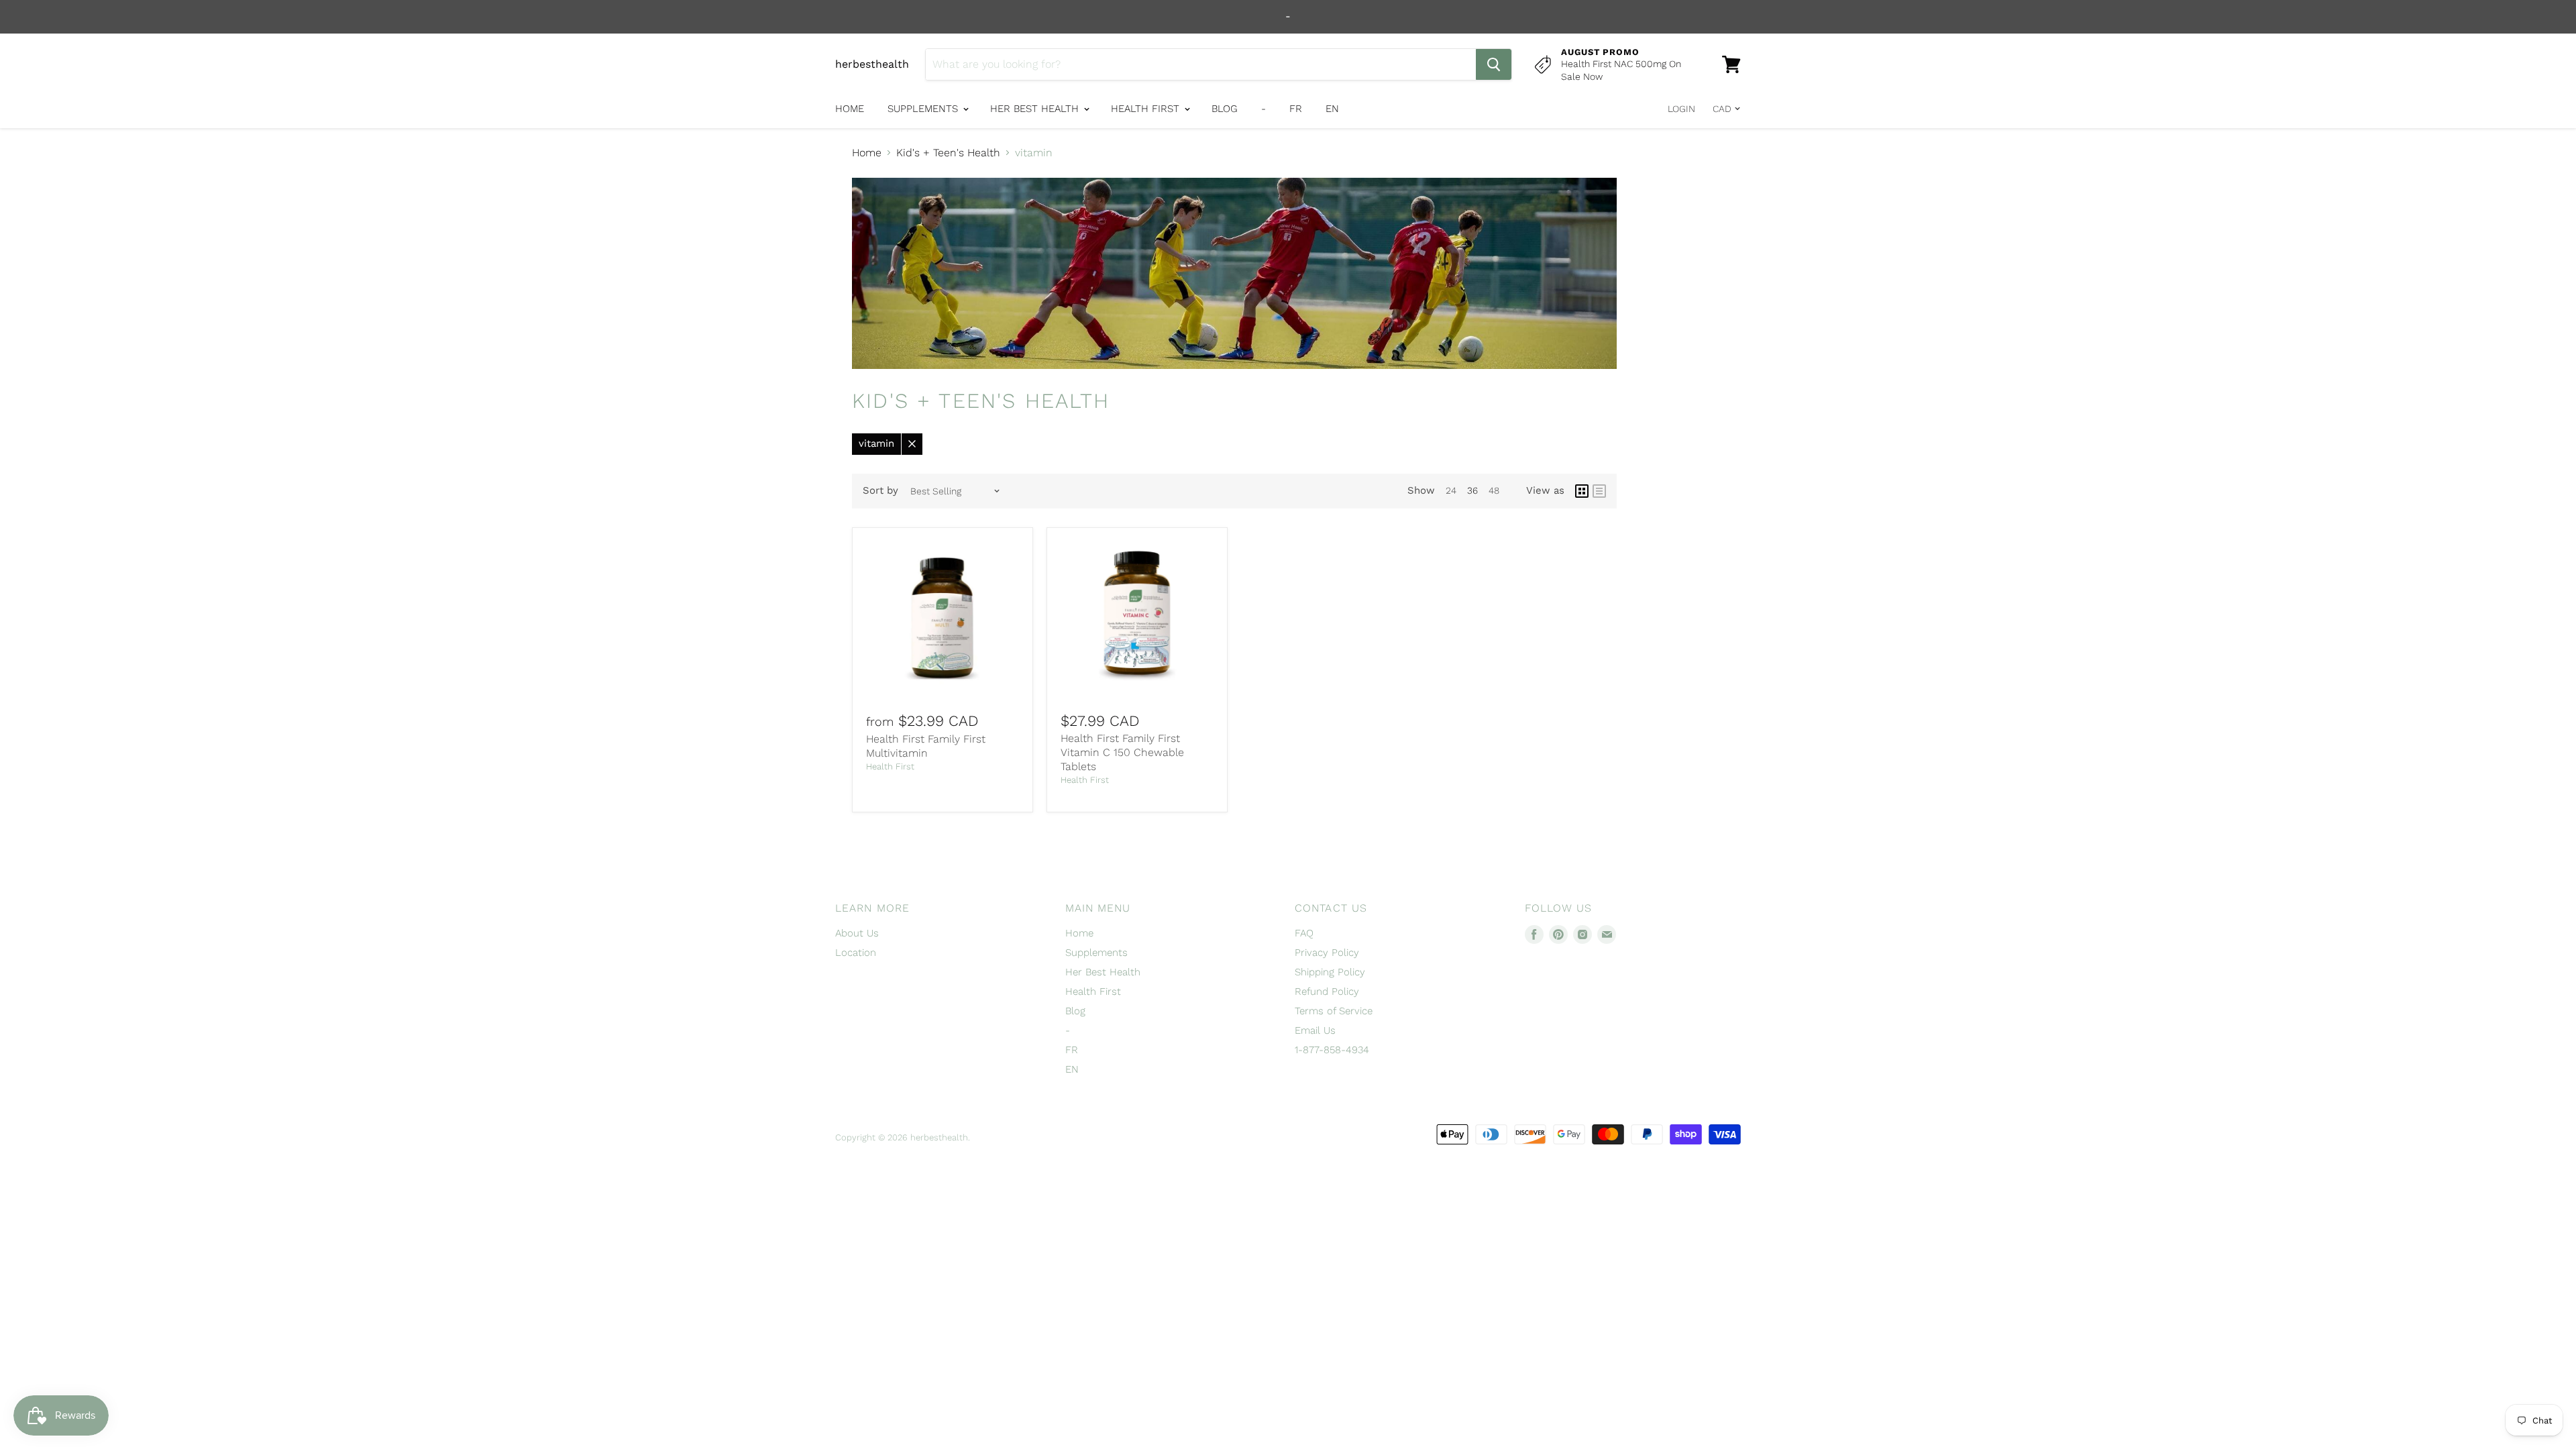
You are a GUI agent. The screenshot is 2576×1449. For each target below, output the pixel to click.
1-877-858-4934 (1332, 1050)
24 (1451, 490)
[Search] (1494, 64)
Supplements (924, 109)
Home (850, 109)
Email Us (1315, 1030)
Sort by (880, 491)
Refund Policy (1327, 991)
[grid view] (1582, 491)
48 (1494, 490)
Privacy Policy (1327, 953)
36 (1472, 490)
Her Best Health (1036, 109)
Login (1681, 109)
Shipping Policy (1330, 972)
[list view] (1599, 491)
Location (856, 953)
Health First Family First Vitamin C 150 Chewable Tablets (1122, 752)
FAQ (1304, 933)
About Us (857, 933)
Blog (1225, 109)
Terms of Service (1334, 1011)
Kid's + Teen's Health (948, 153)
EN (1332, 109)
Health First (1147, 109)
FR (1296, 109)
